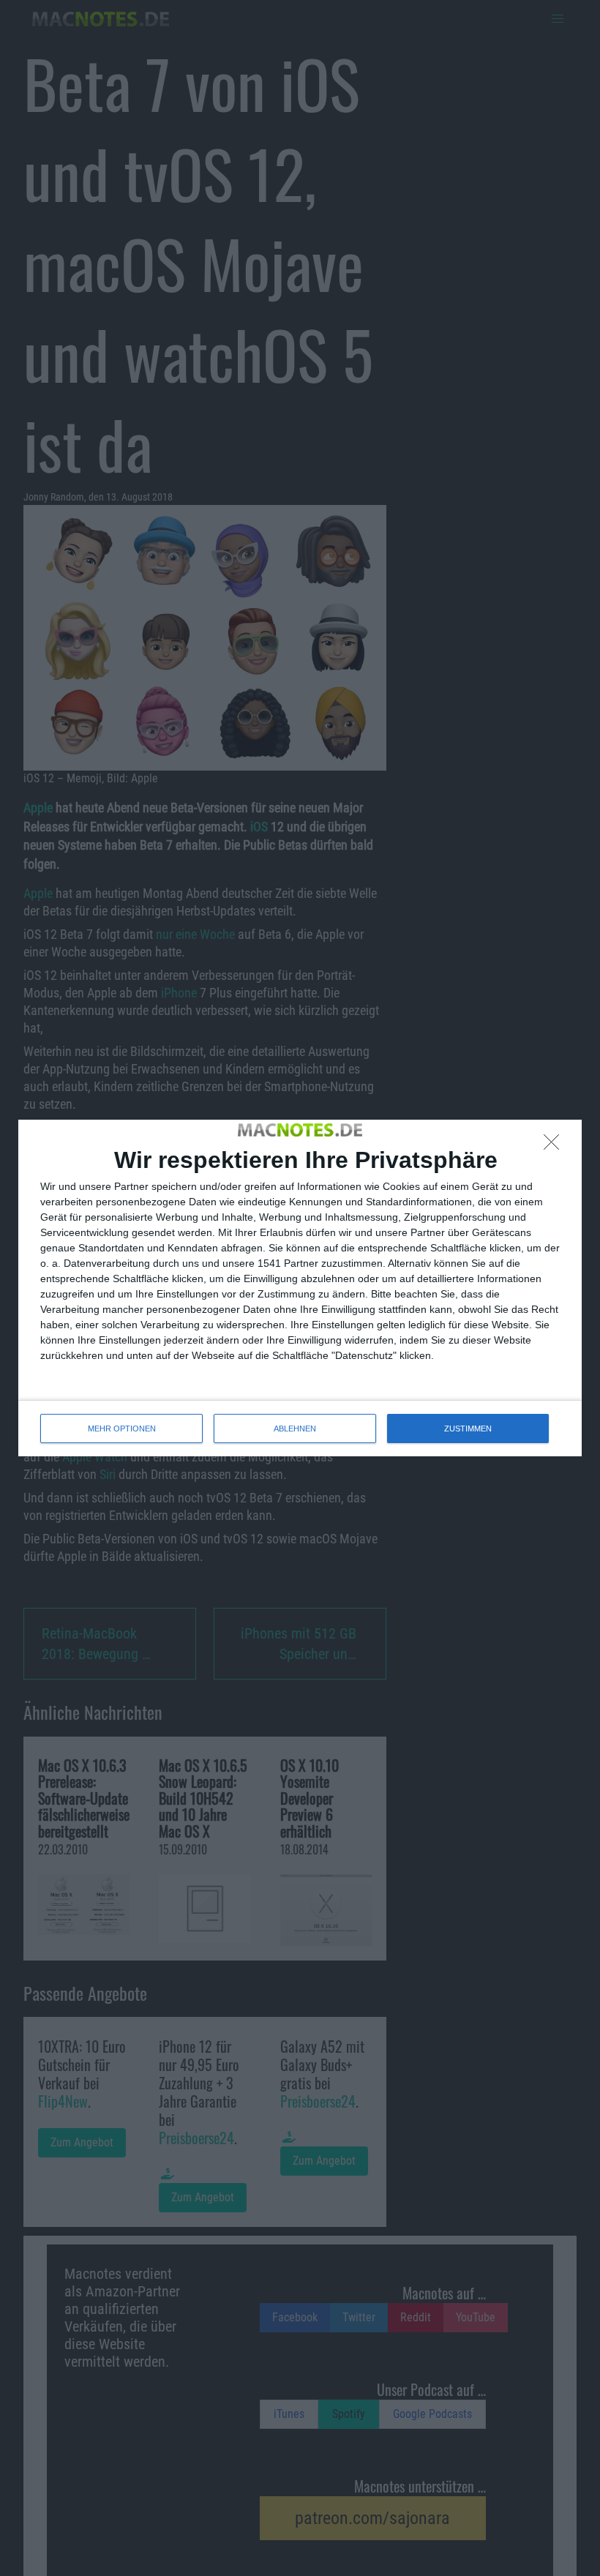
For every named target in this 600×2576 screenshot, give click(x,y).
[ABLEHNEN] (555, 1146)
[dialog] (300, 1288)
